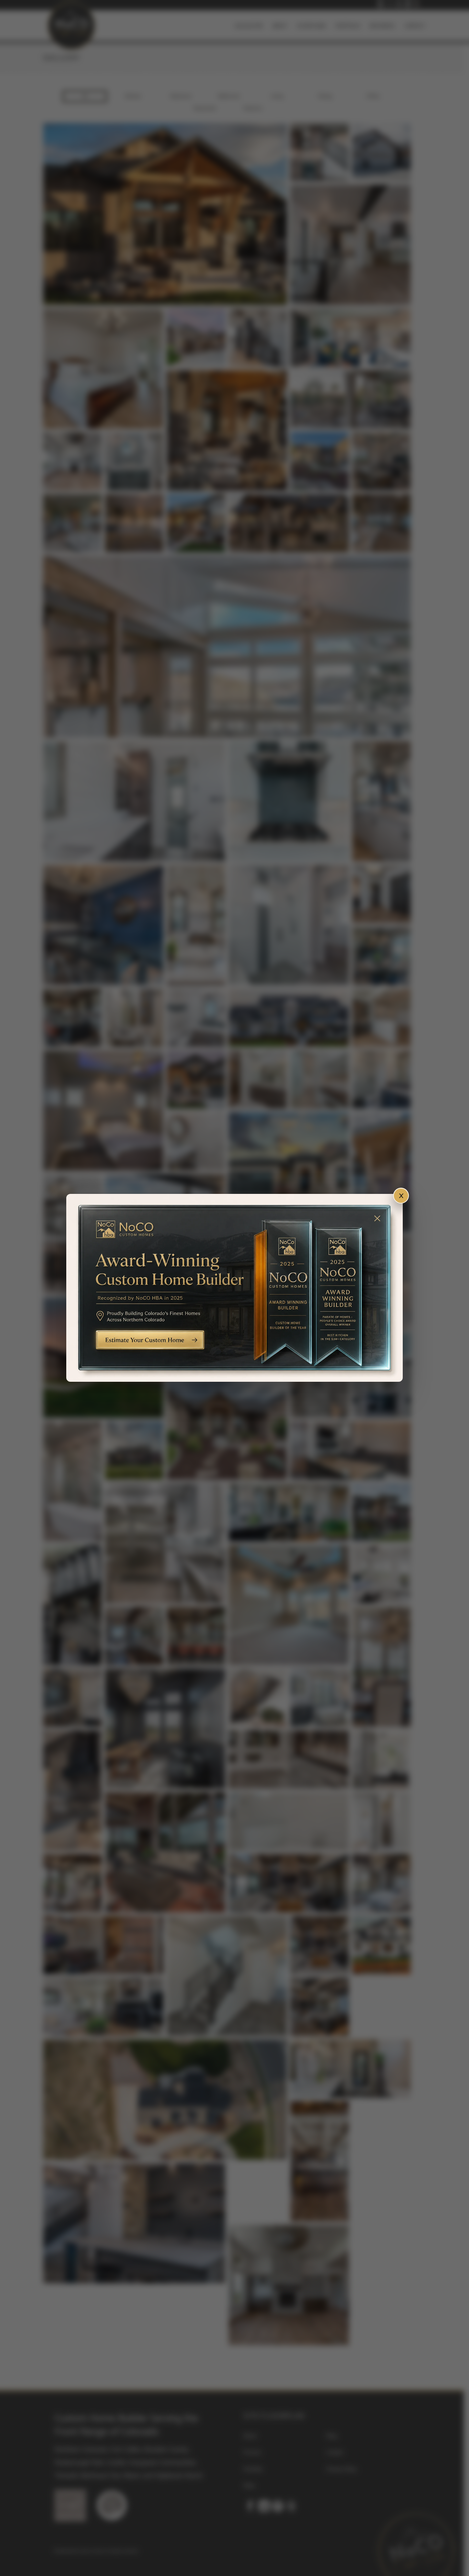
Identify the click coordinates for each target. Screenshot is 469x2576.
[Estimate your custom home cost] (235, 1288)
